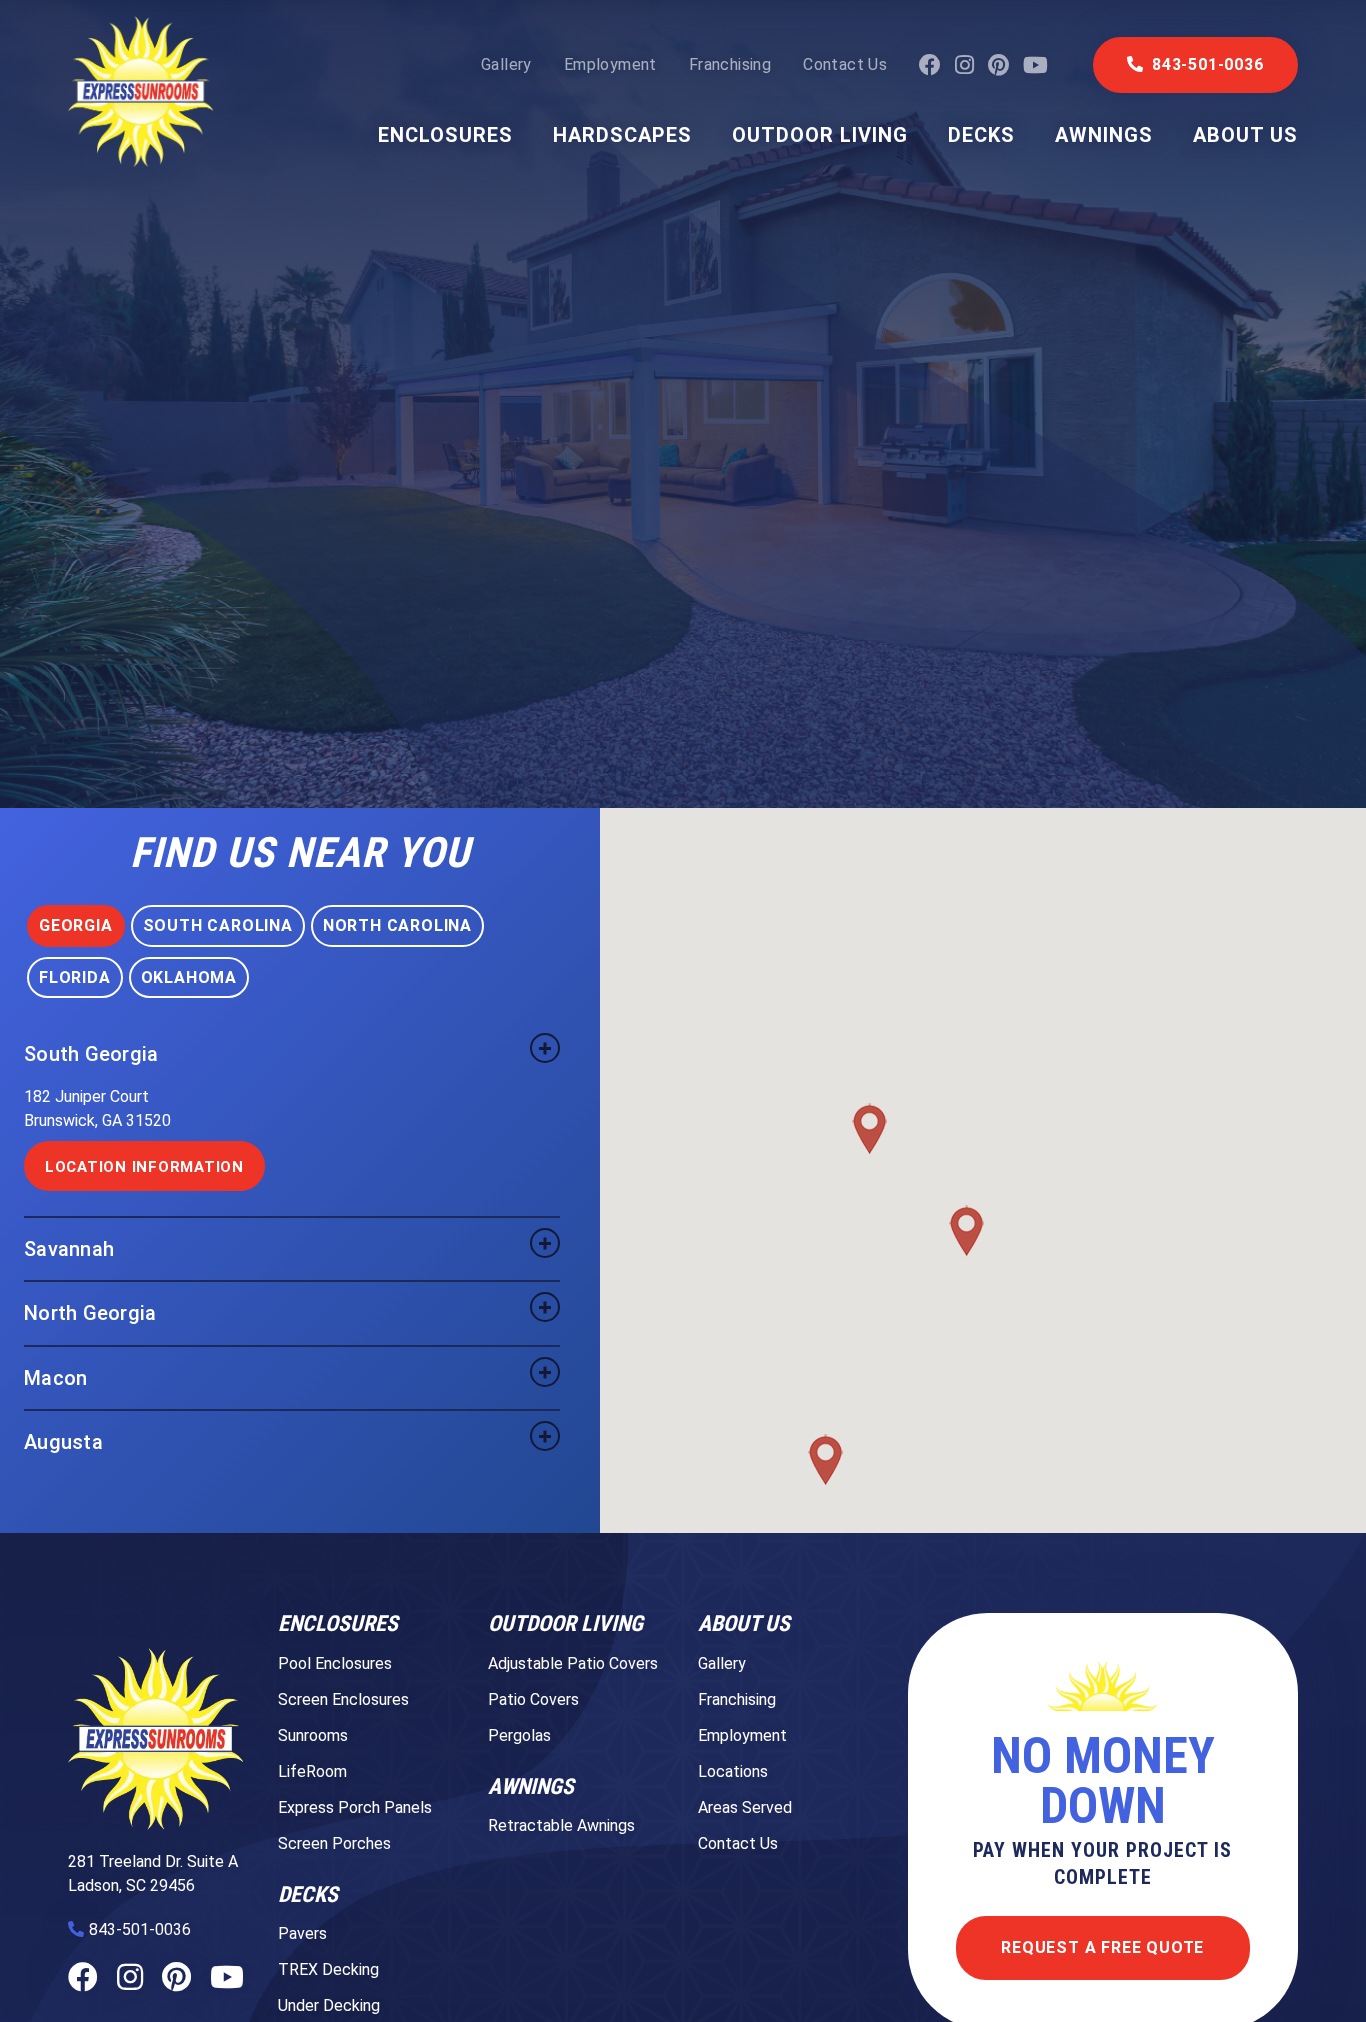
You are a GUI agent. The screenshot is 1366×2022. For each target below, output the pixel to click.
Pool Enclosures (335, 1663)
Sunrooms (313, 1735)
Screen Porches (334, 1843)
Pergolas (519, 1735)
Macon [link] (55, 1378)
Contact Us (845, 65)
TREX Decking (328, 1969)
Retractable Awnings (561, 1825)
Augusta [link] (63, 1442)
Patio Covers (533, 1699)
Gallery (506, 65)
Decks (981, 135)
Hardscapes (622, 135)
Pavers (302, 1933)
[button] (825, 1460)
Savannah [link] (69, 1249)
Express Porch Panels (355, 1807)
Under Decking (329, 2005)
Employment (610, 65)
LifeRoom (312, 1771)
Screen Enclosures (343, 1699)
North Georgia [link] (90, 1313)
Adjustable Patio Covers (573, 1663)
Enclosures (445, 135)
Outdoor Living (820, 135)
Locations (733, 1771)
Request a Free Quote (1102, 1947)
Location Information (144, 1167)
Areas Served (745, 1807)
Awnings (1104, 135)
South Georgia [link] (91, 1054)
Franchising (730, 65)
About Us (1245, 135)
